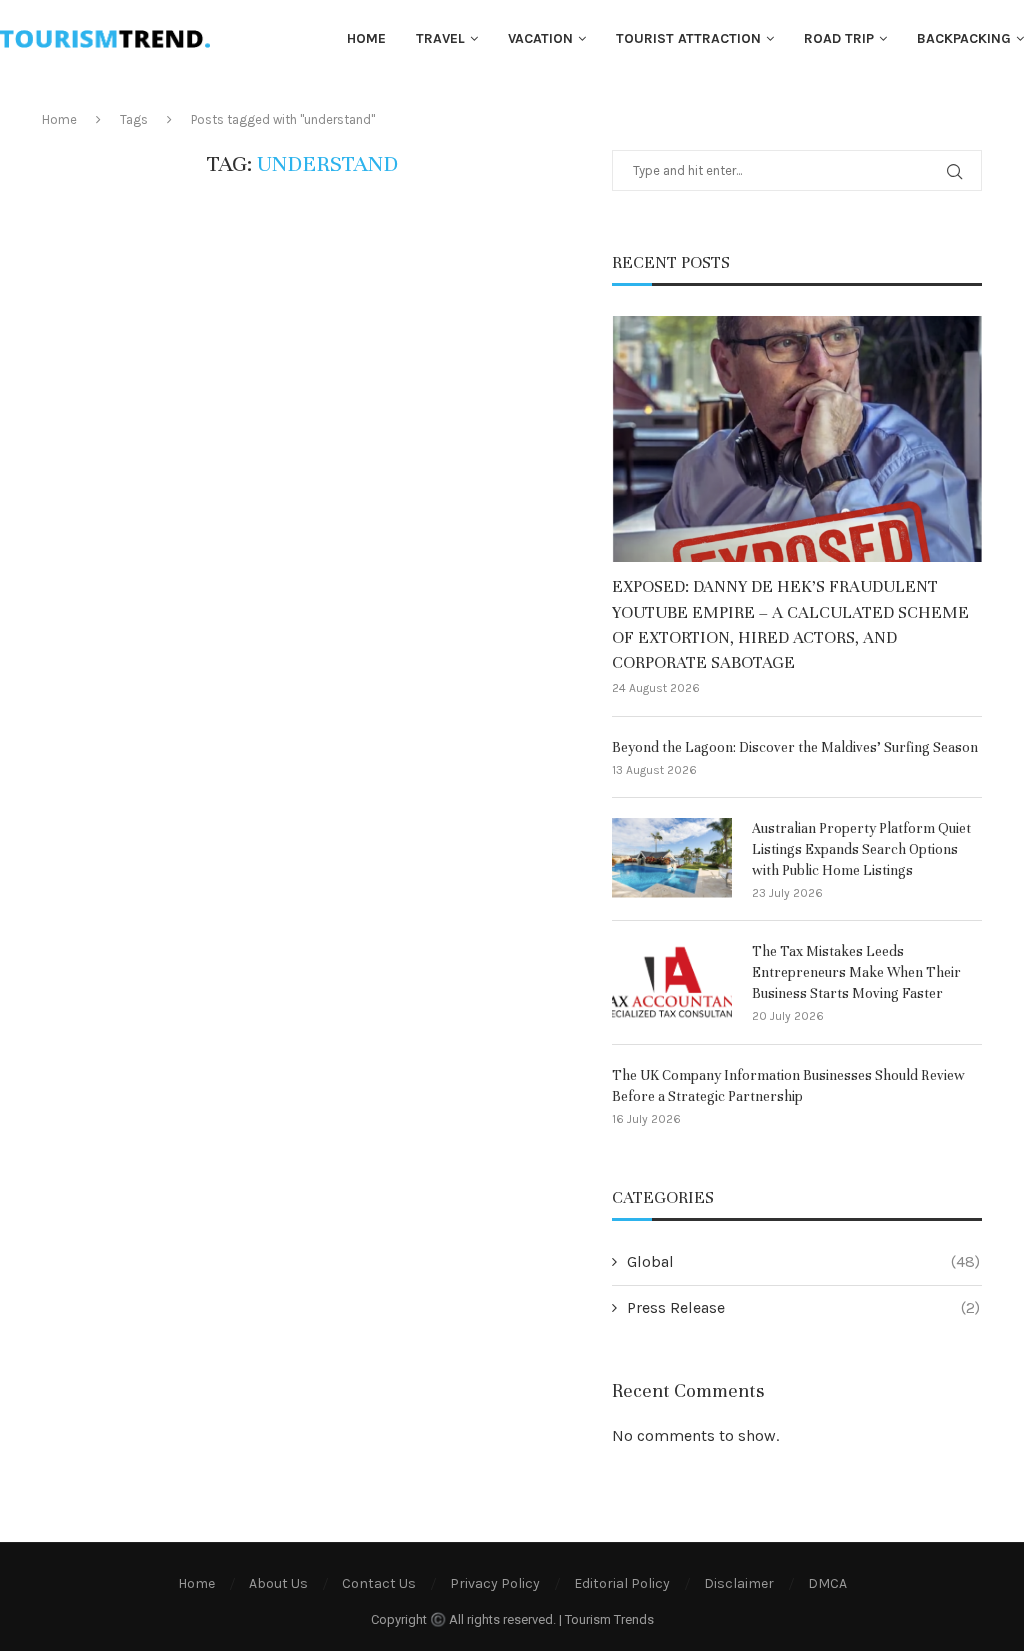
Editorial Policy (622, 1583)
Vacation (540, 38)
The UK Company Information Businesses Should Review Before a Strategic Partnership (788, 1086)
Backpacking (964, 38)
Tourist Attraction (688, 38)
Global (803, 1261)
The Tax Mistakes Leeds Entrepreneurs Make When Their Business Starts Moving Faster (856, 972)
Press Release (803, 1307)
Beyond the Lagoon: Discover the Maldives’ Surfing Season (795, 747)
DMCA (827, 1583)
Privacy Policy (495, 1583)
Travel (440, 38)
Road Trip (839, 38)
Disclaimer (739, 1583)
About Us (278, 1583)
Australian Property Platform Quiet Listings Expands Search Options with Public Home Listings (861, 849)
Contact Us (379, 1583)
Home (366, 38)
